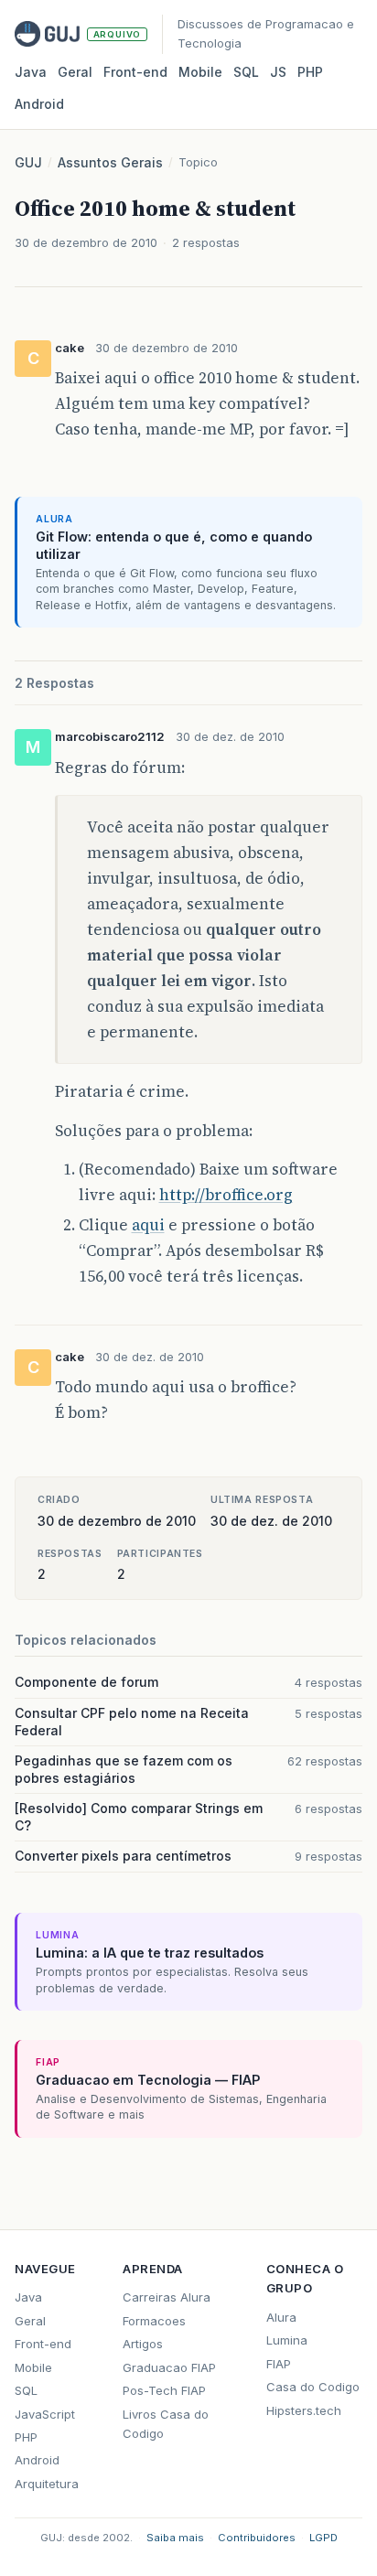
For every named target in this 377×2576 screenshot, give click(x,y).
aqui (148, 1225)
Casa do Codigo (313, 2387)
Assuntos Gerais (110, 162)
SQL (246, 72)
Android (39, 104)
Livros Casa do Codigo (166, 2424)
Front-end (43, 2344)
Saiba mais (175, 2538)
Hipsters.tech (304, 2410)
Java (31, 72)
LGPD (323, 2538)
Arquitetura (47, 2484)
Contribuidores (257, 2538)
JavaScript (45, 2414)
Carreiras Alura (167, 2297)
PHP (310, 72)
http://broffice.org (226, 1195)
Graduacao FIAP (169, 2367)
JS (278, 72)
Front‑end (135, 72)
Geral (75, 72)
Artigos (143, 2344)
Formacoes (154, 2321)
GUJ (28, 162)
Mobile (200, 72)
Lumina (287, 2340)
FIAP (279, 2364)
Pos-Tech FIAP (164, 2390)
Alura (281, 2317)
